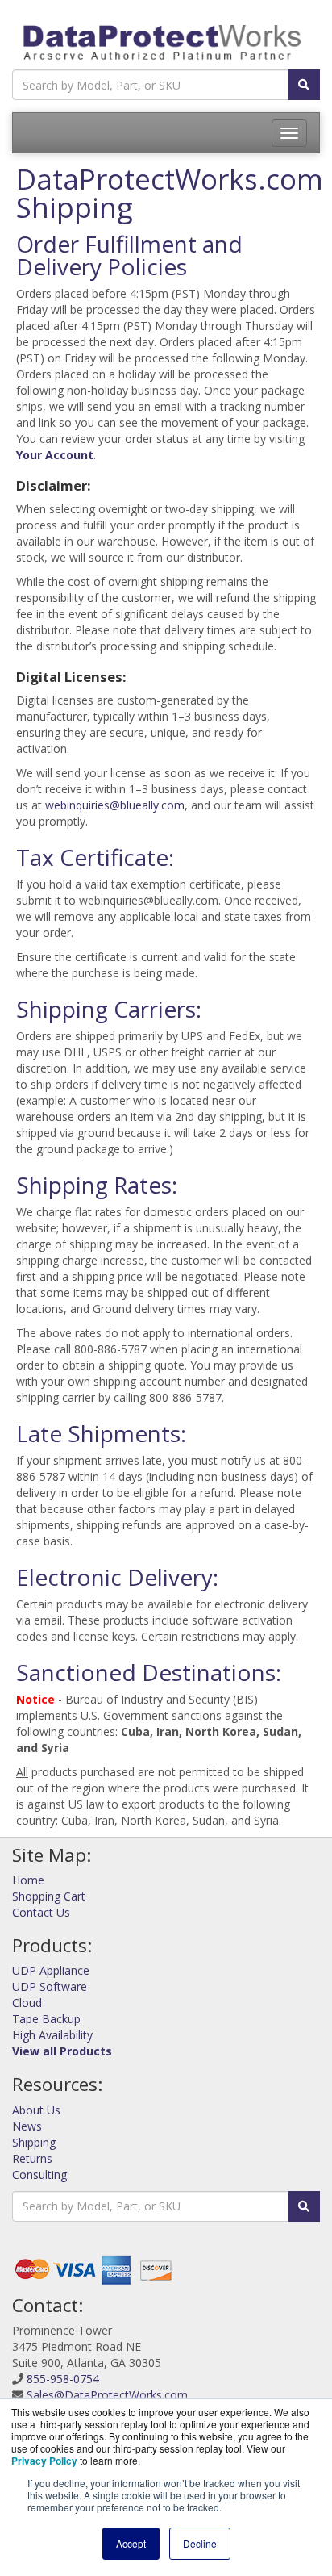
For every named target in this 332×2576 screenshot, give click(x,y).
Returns (32, 2158)
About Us (36, 2110)
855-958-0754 (63, 2379)
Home (28, 1880)
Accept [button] (131, 2543)
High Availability (52, 2035)
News (27, 2126)
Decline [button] (200, 2543)
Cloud (27, 2003)
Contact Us (41, 1912)
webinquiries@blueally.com (115, 805)
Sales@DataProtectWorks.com (107, 2395)
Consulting (39, 2175)
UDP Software (50, 1986)
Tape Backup (46, 2019)
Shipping (34, 2142)
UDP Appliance (51, 1970)
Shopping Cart (49, 1896)
